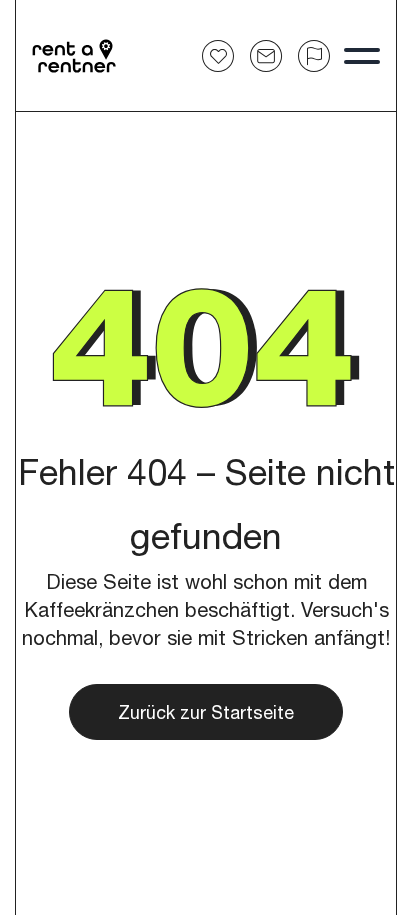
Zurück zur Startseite (206, 712)
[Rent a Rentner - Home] (75, 56)
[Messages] (266, 56)
